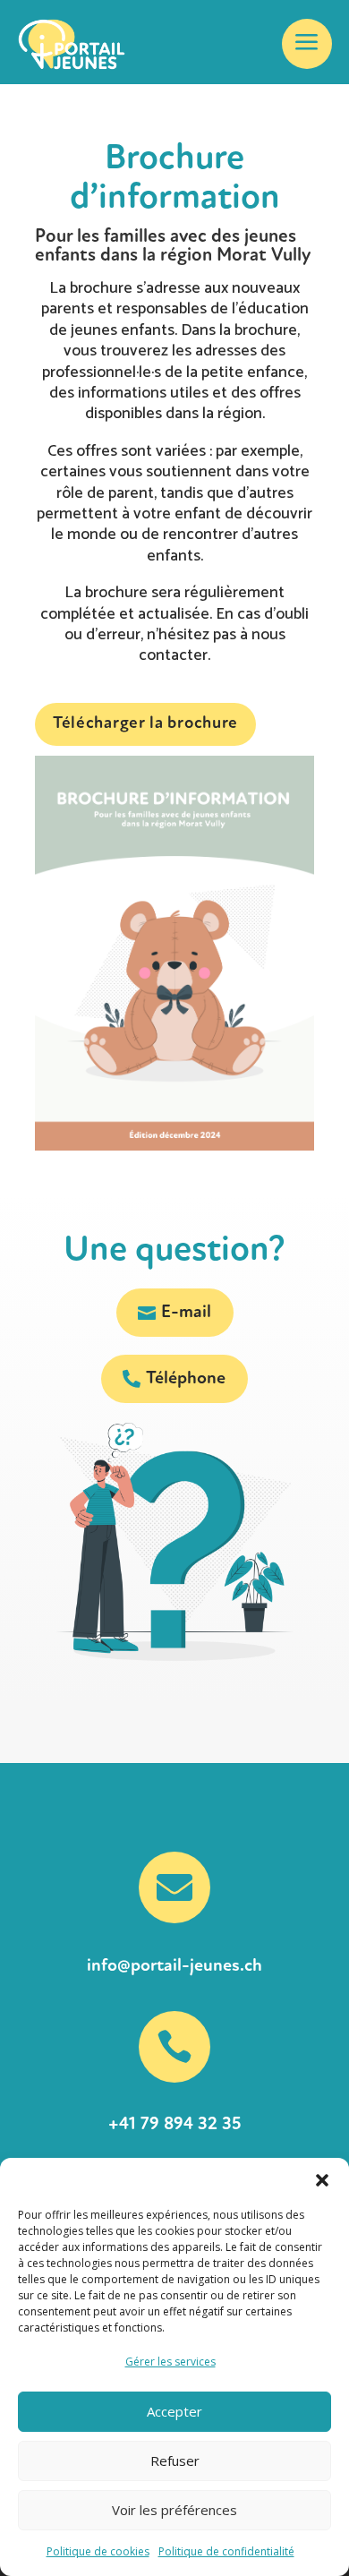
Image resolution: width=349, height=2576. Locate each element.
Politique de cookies (98, 2551)
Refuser (175, 2460)
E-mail (186, 1313)
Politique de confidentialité (226, 2551)
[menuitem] (307, 44)
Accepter (174, 2411)
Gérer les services (170, 2362)
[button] (322, 2180)
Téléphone (186, 1379)
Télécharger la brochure (145, 724)
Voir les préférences (174, 2510)
